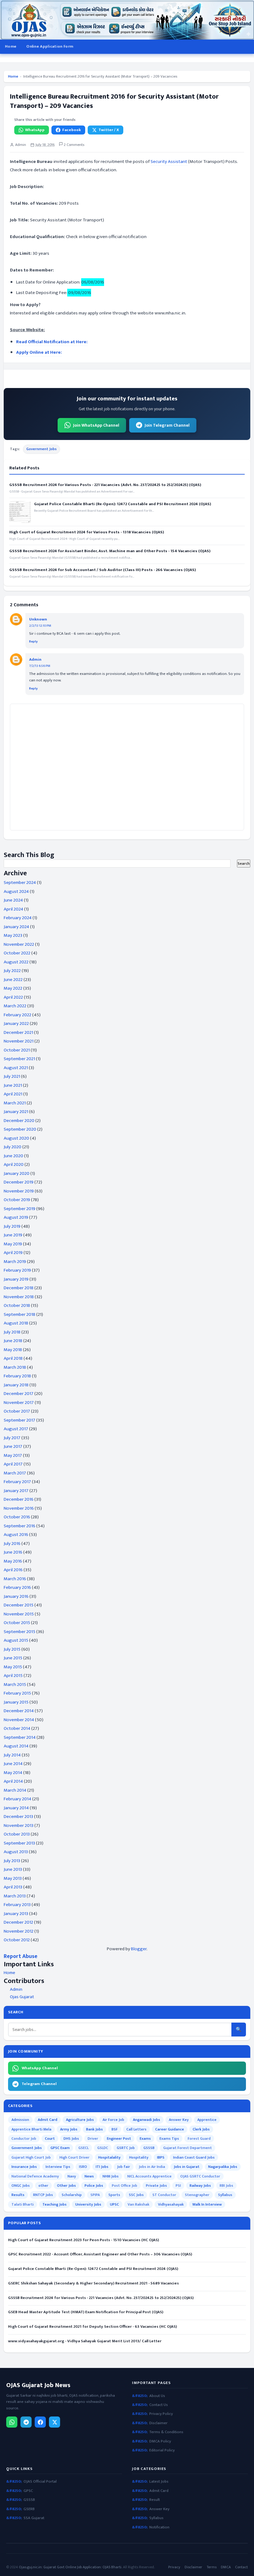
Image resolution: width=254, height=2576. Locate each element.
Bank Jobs (94, 2129)
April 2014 (13, 1781)
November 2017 (19, 1403)
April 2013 (13, 1887)
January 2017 (16, 1491)
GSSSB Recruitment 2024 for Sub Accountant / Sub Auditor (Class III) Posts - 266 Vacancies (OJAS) (103, 570)
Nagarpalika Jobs (223, 2167)
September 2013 (19, 1843)
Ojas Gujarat (22, 1997)
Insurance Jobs (24, 2167)
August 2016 (16, 1535)
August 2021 (16, 1068)
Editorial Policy (162, 2450)
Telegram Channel (39, 2084)
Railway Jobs (200, 2186)
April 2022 (13, 997)
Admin (35, 659)
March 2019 (15, 1262)
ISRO (83, 2167)
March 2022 (15, 1006)
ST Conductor (164, 2195)
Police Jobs (94, 2186)
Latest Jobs (159, 2482)
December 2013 (18, 1817)
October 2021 (17, 1050)
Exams (145, 2139)
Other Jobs (66, 2186)
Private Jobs (156, 2186)
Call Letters (136, 2129)
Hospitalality (109, 2157)
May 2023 (13, 935)
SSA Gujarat (34, 2518)
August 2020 (16, 1138)
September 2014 (20, 1737)
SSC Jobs (136, 2195)
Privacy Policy (161, 2414)
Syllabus (225, 2195)
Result (155, 2500)
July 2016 (12, 1544)
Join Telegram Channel (167, 425)
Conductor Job (24, 2139)
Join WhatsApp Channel (96, 425)
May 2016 (13, 1561)
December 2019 (19, 1182)
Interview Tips (58, 2167)
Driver (93, 2139)
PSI (178, 2186)
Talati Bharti (23, 2204)
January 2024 (16, 927)
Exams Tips (169, 2139)
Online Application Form (50, 46)
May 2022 (13, 988)
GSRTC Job (126, 2148)
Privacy (174, 2567)
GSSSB (149, 2148)
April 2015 (13, 1676)
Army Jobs (69, 2129)
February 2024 (18, 918)
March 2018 (15, 1367)
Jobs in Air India (152, 2167)
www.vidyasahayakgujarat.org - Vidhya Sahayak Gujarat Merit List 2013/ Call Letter (85, 2341)
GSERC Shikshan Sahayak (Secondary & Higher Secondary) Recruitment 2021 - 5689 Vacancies (93, 2283)
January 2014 (16, 1808)
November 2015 (19, 1614)
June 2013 (13, 1869)
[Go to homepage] (127, 20)
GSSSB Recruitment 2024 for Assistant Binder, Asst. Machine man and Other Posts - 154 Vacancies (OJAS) (110, 551)
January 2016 (16, 1596)
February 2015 (17, 1693)
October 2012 (17, 1940)
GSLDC (103, 2148)
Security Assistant (169, 162)
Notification (159, 2527)
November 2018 (19, 1297)
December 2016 (19, 1499)
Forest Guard (199, 2139)
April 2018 (13, 1358)
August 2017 (16, 1429)
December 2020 (19, 1121)
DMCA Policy (160, 2441)
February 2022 (18, 1015)
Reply (33, 642)
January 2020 (17, 1173)
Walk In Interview (207, 2204)
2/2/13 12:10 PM (40, 626)
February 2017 (17, 1482)
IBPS (161, 2157)
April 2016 (13, 1570)
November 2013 (19, 1825)
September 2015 (20, 1632)
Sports (114, 2195)
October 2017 (17, 1411)
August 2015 (16, 1640)
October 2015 (17, 1623)
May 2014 (13, 1773)
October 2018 (17, 1305)
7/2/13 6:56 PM (40, 666)
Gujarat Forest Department (188, 2148)
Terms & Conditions (166, 2432)
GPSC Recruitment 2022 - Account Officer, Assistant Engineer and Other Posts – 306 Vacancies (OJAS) (100, 2254)
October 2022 (17, 953)
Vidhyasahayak (171, 2204)
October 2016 (17, 1517)
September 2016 (20, 1526)
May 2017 (13, 1455)
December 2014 (19, 1711)
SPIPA (95, 2195)
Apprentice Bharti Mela (31, 2129)
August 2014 (16, 1746)
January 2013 (16, 1914)
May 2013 (13, 1878)
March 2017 (15, 1473)
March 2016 (15, 1579)
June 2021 (13, 1085)
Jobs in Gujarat (187, 2167)
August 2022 (16, 962)
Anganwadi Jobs (147, 2120)
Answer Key (179, 2120)
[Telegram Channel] (26, 2422)
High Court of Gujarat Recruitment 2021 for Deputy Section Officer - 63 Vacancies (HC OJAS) (92, 2327)
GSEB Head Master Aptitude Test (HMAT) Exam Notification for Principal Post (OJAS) (86, 2312)
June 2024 (13, 900)
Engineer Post (119, 2139)
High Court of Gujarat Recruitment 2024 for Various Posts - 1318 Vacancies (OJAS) (87, 532)
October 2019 (17, 1200)
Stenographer (197, 2195)
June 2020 (13, 1156)
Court (50, 2139)
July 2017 (12, 1438)
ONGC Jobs (21, 2186)
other (43, 2186)
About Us (157, 2396)
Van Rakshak (138, 2204)
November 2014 (19, 1720)
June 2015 (13, 1658)
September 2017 (20, 1420)
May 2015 (13, 1667)
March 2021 (15, 1103)
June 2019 (13, 1235)
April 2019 (13, 1253)
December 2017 (19, 1394)
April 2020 (14, 1164)
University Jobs (88, 2204)
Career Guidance (170, 2129)
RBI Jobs (226, 2186)
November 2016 (19, 1508)
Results (18, 2195)
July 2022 (12, 971)
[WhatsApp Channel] (12, 2422)
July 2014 (12, 1755)
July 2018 (12, 1332)
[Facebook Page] (40, 2422)
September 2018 (20, 1314)
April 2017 (13, 1464)
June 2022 (13, 980)
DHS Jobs (71, 2139)
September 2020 (20, 1129)
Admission (20, 2120)
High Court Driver (74, 2157)
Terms (212, 2567)
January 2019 (16, 1279)
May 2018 (13, 1350)
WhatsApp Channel (40, 2068)
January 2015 (16, 1702)
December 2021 (18, 1032)
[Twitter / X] (55, 2422)
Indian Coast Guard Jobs (194, 2157)
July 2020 (13, 1147)
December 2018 (19, 1288)
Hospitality (139, 2157)
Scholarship (72, 2195)
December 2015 (19, 1605)
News (89, 2176)
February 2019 (17, 1270)
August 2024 (16, 891)
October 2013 (17, 1834)
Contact (241, 2567)
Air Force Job (113, 2120)
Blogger (139, 1949)
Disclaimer (158, 2423)
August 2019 (16, 1217)
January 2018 (16, 1385)
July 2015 (12, 1649)
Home (11, 46)
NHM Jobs (111, 2176)
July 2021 (12, 1076)
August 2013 (16, 1852)
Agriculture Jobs (80, 2120)
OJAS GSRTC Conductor (200, 2176)
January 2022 (16, 1024)
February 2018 (17, 1376)
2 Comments (74, 145)
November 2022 (19, 944)
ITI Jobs (102, 2167)
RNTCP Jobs (43, 2195)
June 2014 (13, 1764)
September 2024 (20, 883)
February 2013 (17, 1905)
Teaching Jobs (55, 2204)
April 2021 (13, 1094)
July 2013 (12, 1861)
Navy (72, 2176)
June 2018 (13, 1341)
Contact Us (159, 2405)
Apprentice (207, 2120)
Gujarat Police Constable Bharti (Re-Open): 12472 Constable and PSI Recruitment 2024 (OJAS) (123, 504)
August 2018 (16, 1323)
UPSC (114, 2204)
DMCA (226, 2567)
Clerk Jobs (201, 2129)
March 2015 (15, 1685)
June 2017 (13, 1446)
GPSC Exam (60, 2148)
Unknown (38, 619)
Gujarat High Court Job (31, 2157)
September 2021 (19, 1059)
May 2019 (13, 1244)
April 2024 (13, 909)
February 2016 (17, 1587)
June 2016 (13, 1552)
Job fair (124, 2167)
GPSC (28, 2491)
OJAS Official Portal (40, 2482)
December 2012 (18, 1922)
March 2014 (15, 1790)
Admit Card (48, 2120)
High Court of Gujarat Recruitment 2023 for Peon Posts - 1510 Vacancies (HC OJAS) (83, 2240)
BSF (115, 2129)
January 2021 (16, 1112)
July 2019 (12, 1226)
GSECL (83, 2148)
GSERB (29, 2509)
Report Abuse (21, 1956)
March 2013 (15, 1896)
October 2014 (17, 1728)
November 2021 (19, 1041)
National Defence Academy (35, 2176)
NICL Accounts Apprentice (149, 2176)
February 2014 (18, 1799)
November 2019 (19, 1191)
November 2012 (19, 1931)
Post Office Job (125, 2186)
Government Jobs (42, 449)
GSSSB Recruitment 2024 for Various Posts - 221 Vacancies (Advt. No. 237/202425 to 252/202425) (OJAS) (105, 485)
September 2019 (20, 1209)
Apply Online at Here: (39, 352)
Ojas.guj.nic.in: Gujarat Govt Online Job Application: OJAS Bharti (70, 2567)
